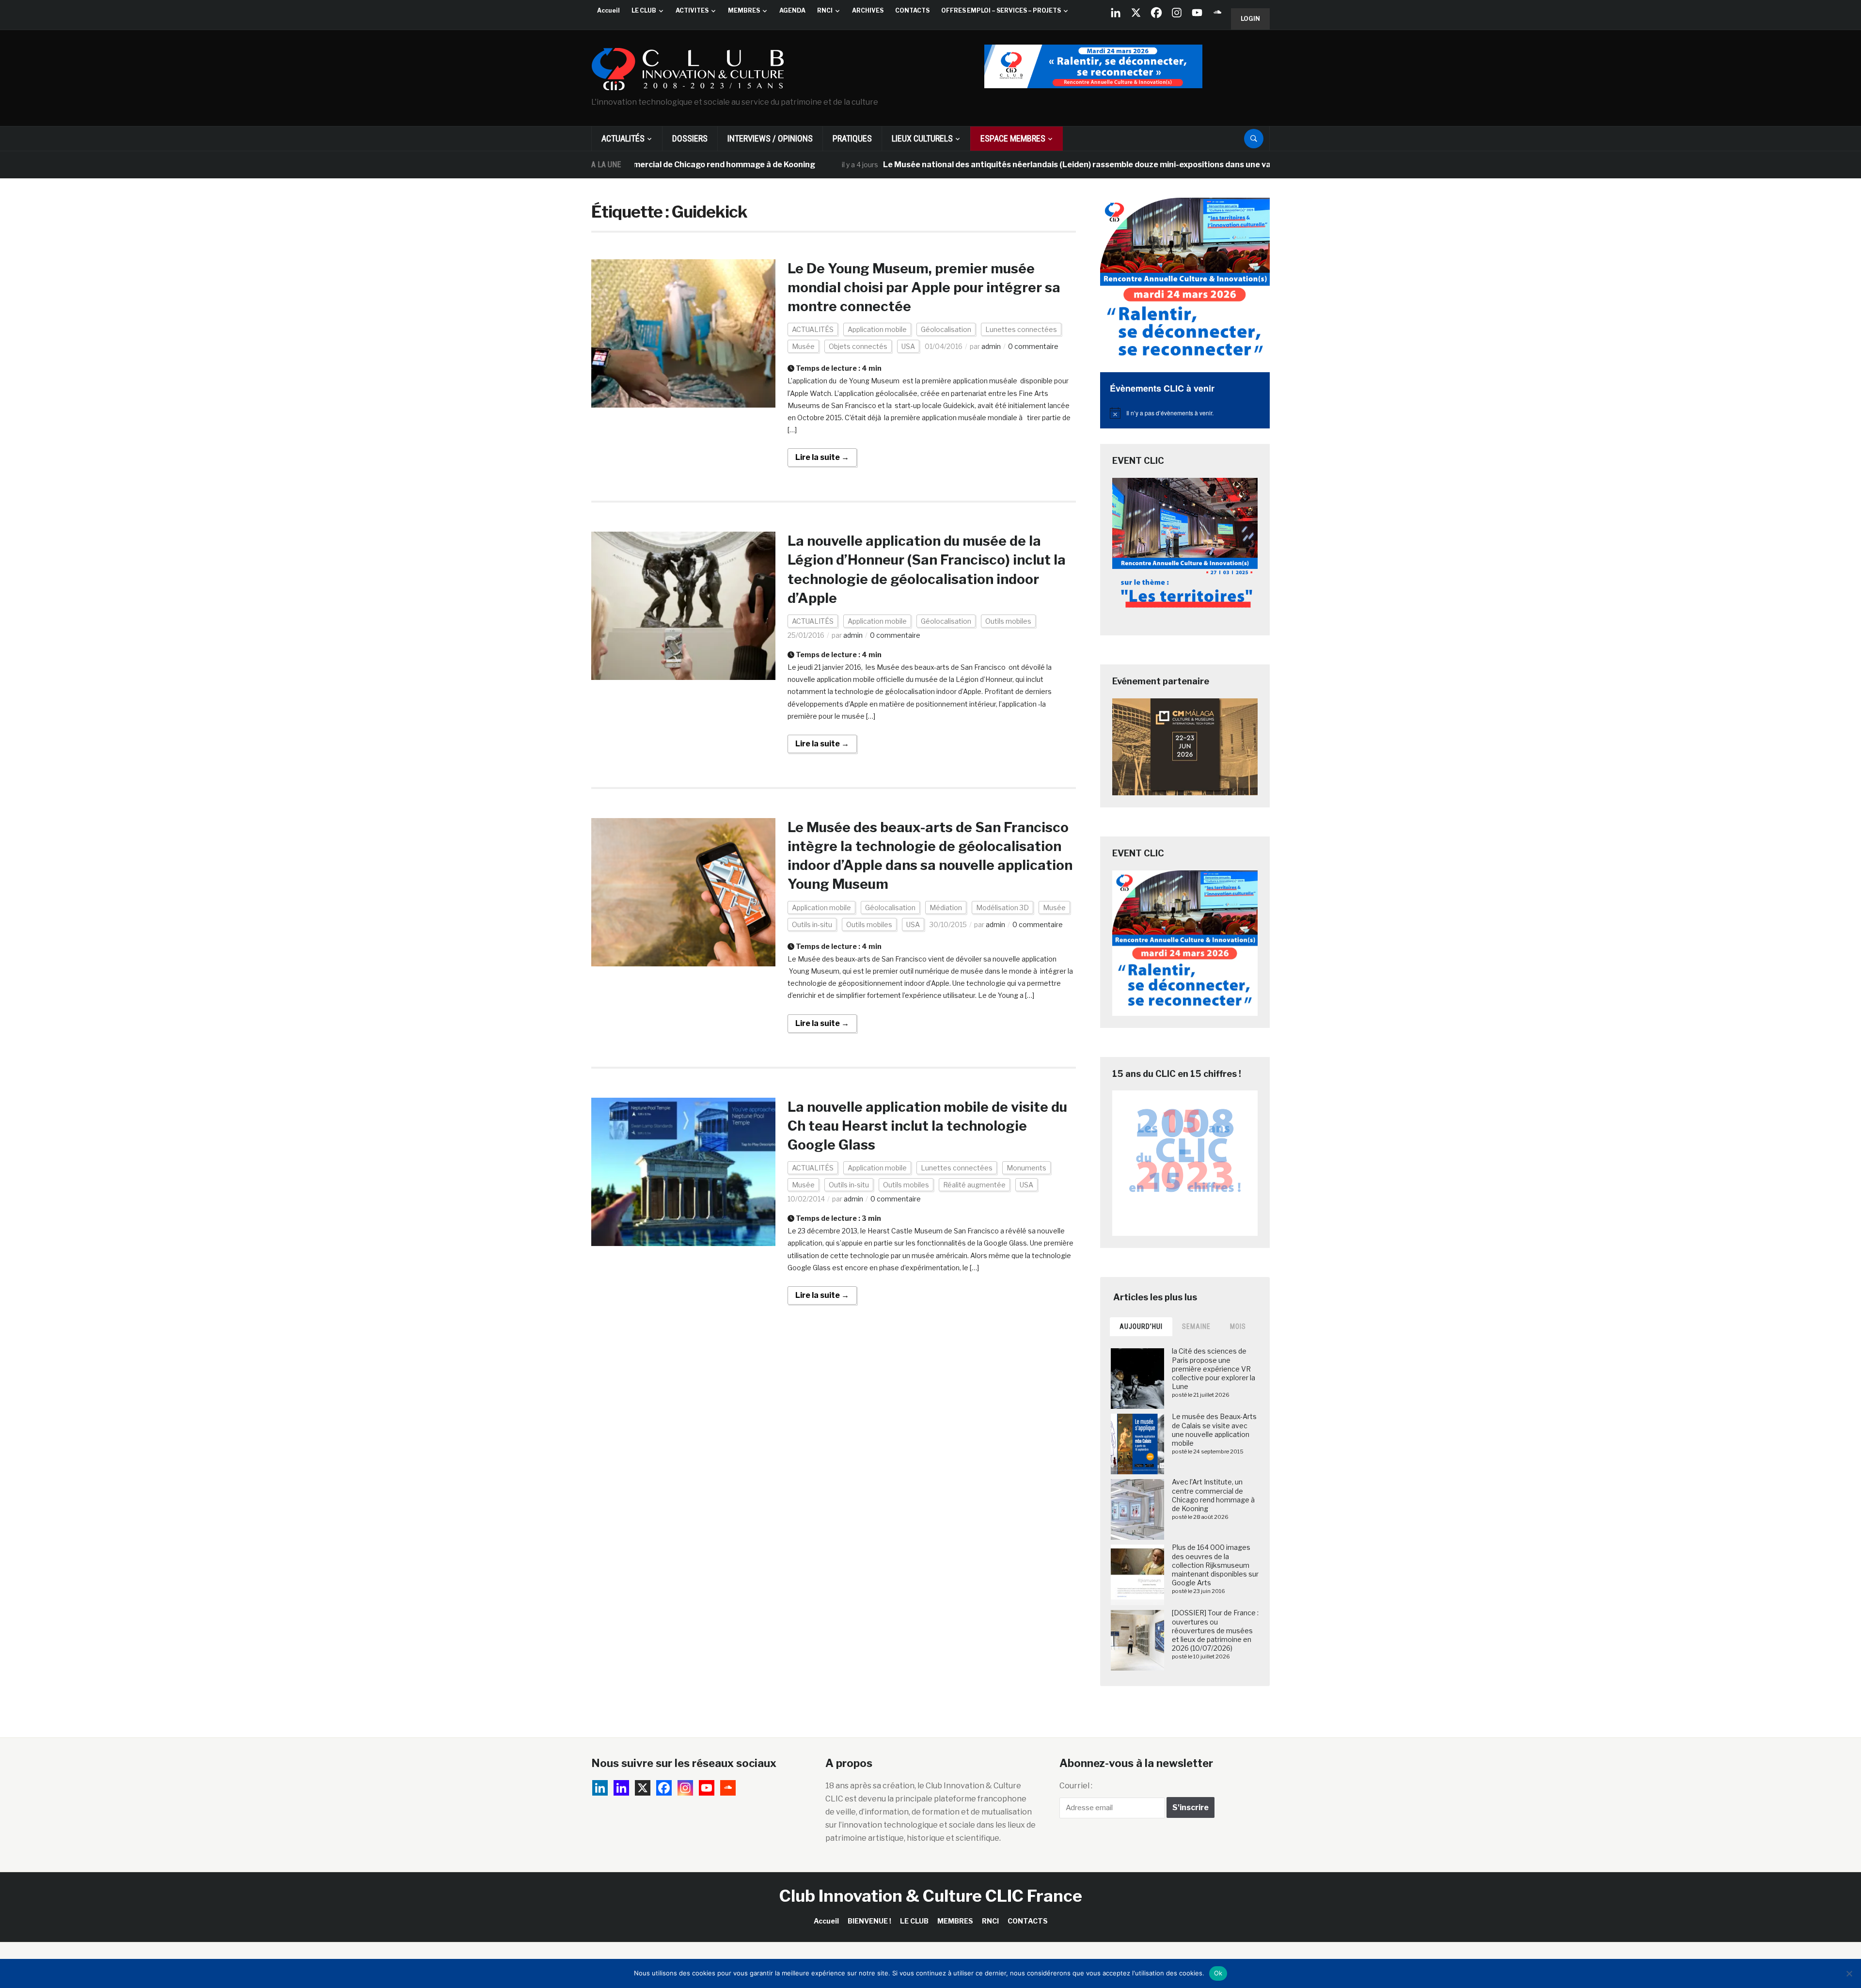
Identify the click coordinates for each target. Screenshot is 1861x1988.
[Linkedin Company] (1116, 13)
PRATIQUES (852, 138)
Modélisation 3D (1002, 907)
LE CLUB (644, 10)
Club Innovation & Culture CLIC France (931, 1896)
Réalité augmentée (974, 1185)
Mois (1238, 1326)
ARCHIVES (868, 10)
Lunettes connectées (1021, 329)
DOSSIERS (690, 138)
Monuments (1026, 1168)
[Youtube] (1197, 13)
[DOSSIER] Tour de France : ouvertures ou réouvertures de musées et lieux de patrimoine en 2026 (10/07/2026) (1215, 1630)
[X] (1136, 13)
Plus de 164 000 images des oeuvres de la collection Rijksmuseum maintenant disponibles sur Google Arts (1215, 1565)
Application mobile (877, 329)
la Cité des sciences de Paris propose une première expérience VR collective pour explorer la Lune (1214, 1369)
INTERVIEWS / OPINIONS (770, 138)
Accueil (608, 10)
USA (908, 346)
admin (991, 346)
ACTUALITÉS (623, 138)
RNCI (825, 10)
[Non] (1849, 1973)
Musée (803, 346)
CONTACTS (912, 10)
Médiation (946, 907)
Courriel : (1076, 1786)
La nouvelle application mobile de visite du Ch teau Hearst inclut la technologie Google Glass (927, 1126)
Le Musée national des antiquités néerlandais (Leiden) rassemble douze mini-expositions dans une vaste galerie (1004, 165)
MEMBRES (744, 10)
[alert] (1185, 413)
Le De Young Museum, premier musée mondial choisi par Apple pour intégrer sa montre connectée (924, 287)
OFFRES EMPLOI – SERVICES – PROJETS (1001, 10)
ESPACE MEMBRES (1013, 138)
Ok (1218, 1973)
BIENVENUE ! (869, 1921)
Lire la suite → (822, 457)
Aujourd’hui (1141, 1326)
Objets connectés (858, 346)
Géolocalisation (946, 329)
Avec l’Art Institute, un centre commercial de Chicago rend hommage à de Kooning (1213, 1495)
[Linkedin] (621, 1788)
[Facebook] (1156, 13)
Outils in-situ (812, 924)
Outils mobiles (1008, 621)
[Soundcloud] (1217, 13)
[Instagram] (1177, 13)
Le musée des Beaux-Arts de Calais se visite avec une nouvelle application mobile (1214, 1430)
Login (1250, 19)
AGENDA (792, 10)
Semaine (1196, 1326)
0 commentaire (1033, 346)
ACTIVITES (692, 10)
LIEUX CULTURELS (922, 138)
